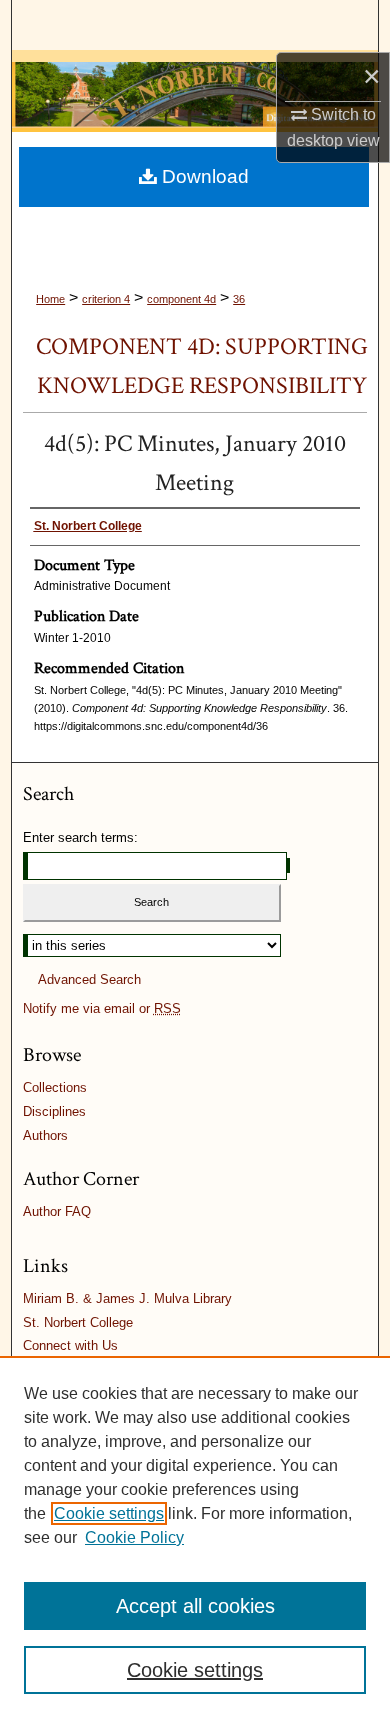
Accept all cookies (195, 1606)
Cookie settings (109, 1513)
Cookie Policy (134, 1537)
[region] (195, 1537)
